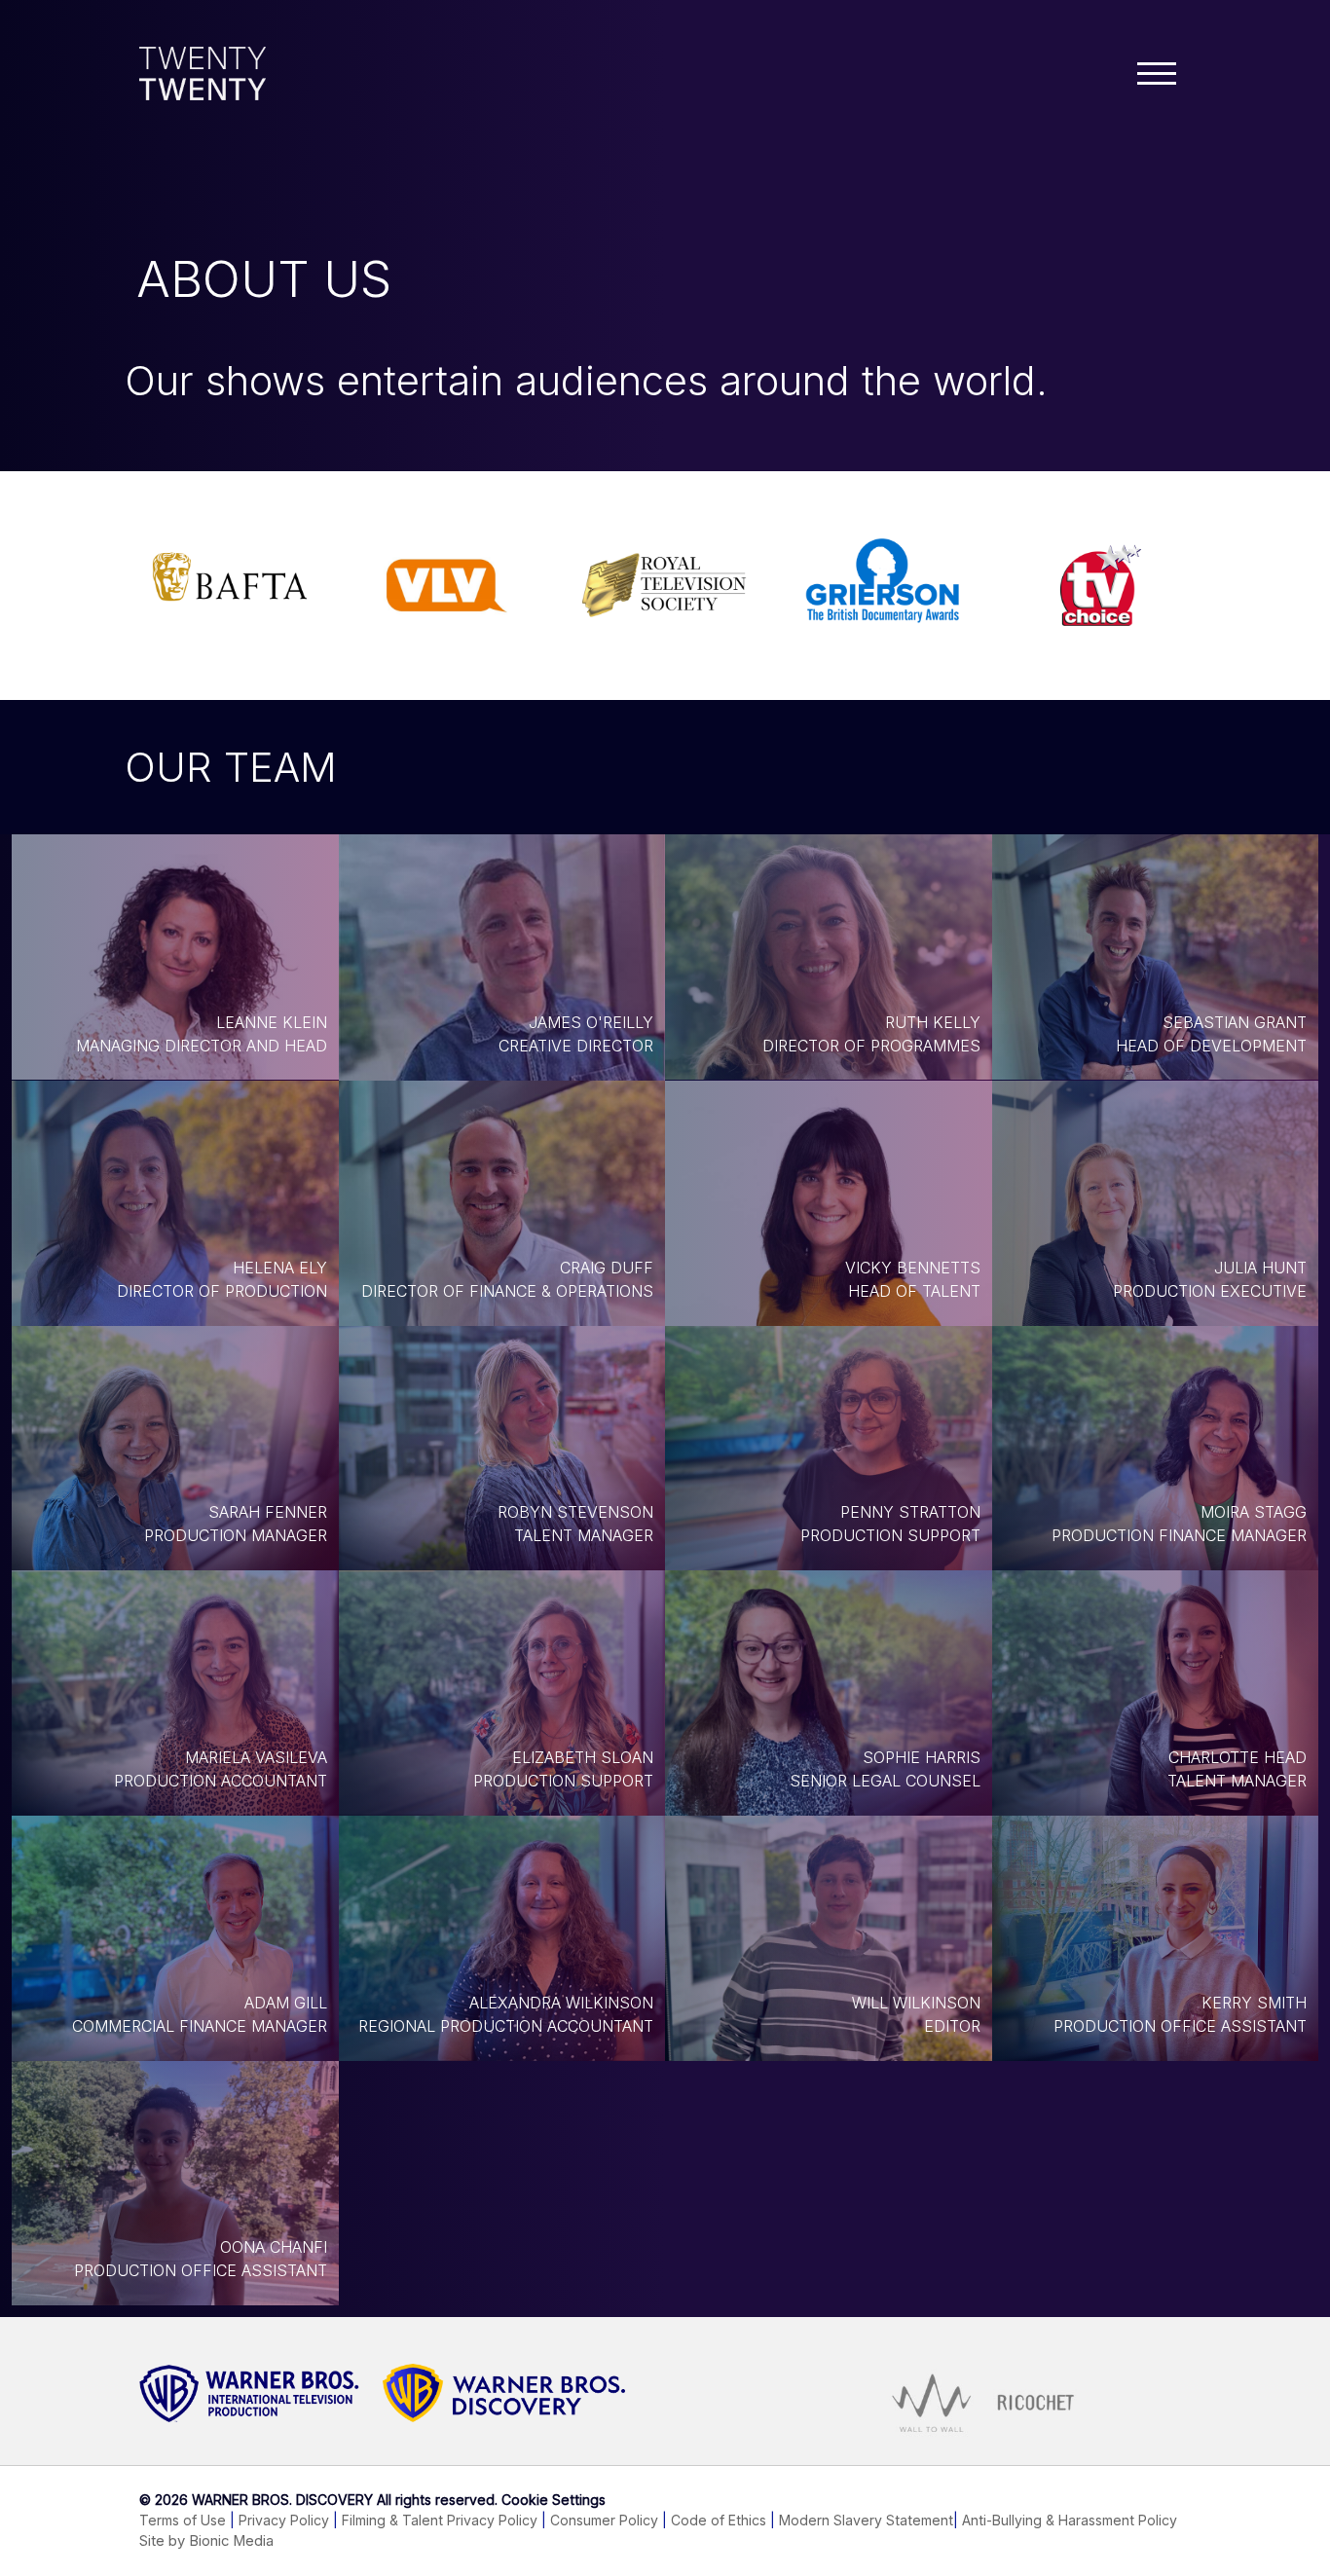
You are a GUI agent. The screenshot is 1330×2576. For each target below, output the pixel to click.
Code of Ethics (719, 2520)
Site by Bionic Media (206, 2541)
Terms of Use (183, 2520)
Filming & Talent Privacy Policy (440, 2520)
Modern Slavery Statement (866, 2520)
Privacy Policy (284, 2520)
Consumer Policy (604, 2520)
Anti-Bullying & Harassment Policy (1070, 2520)
